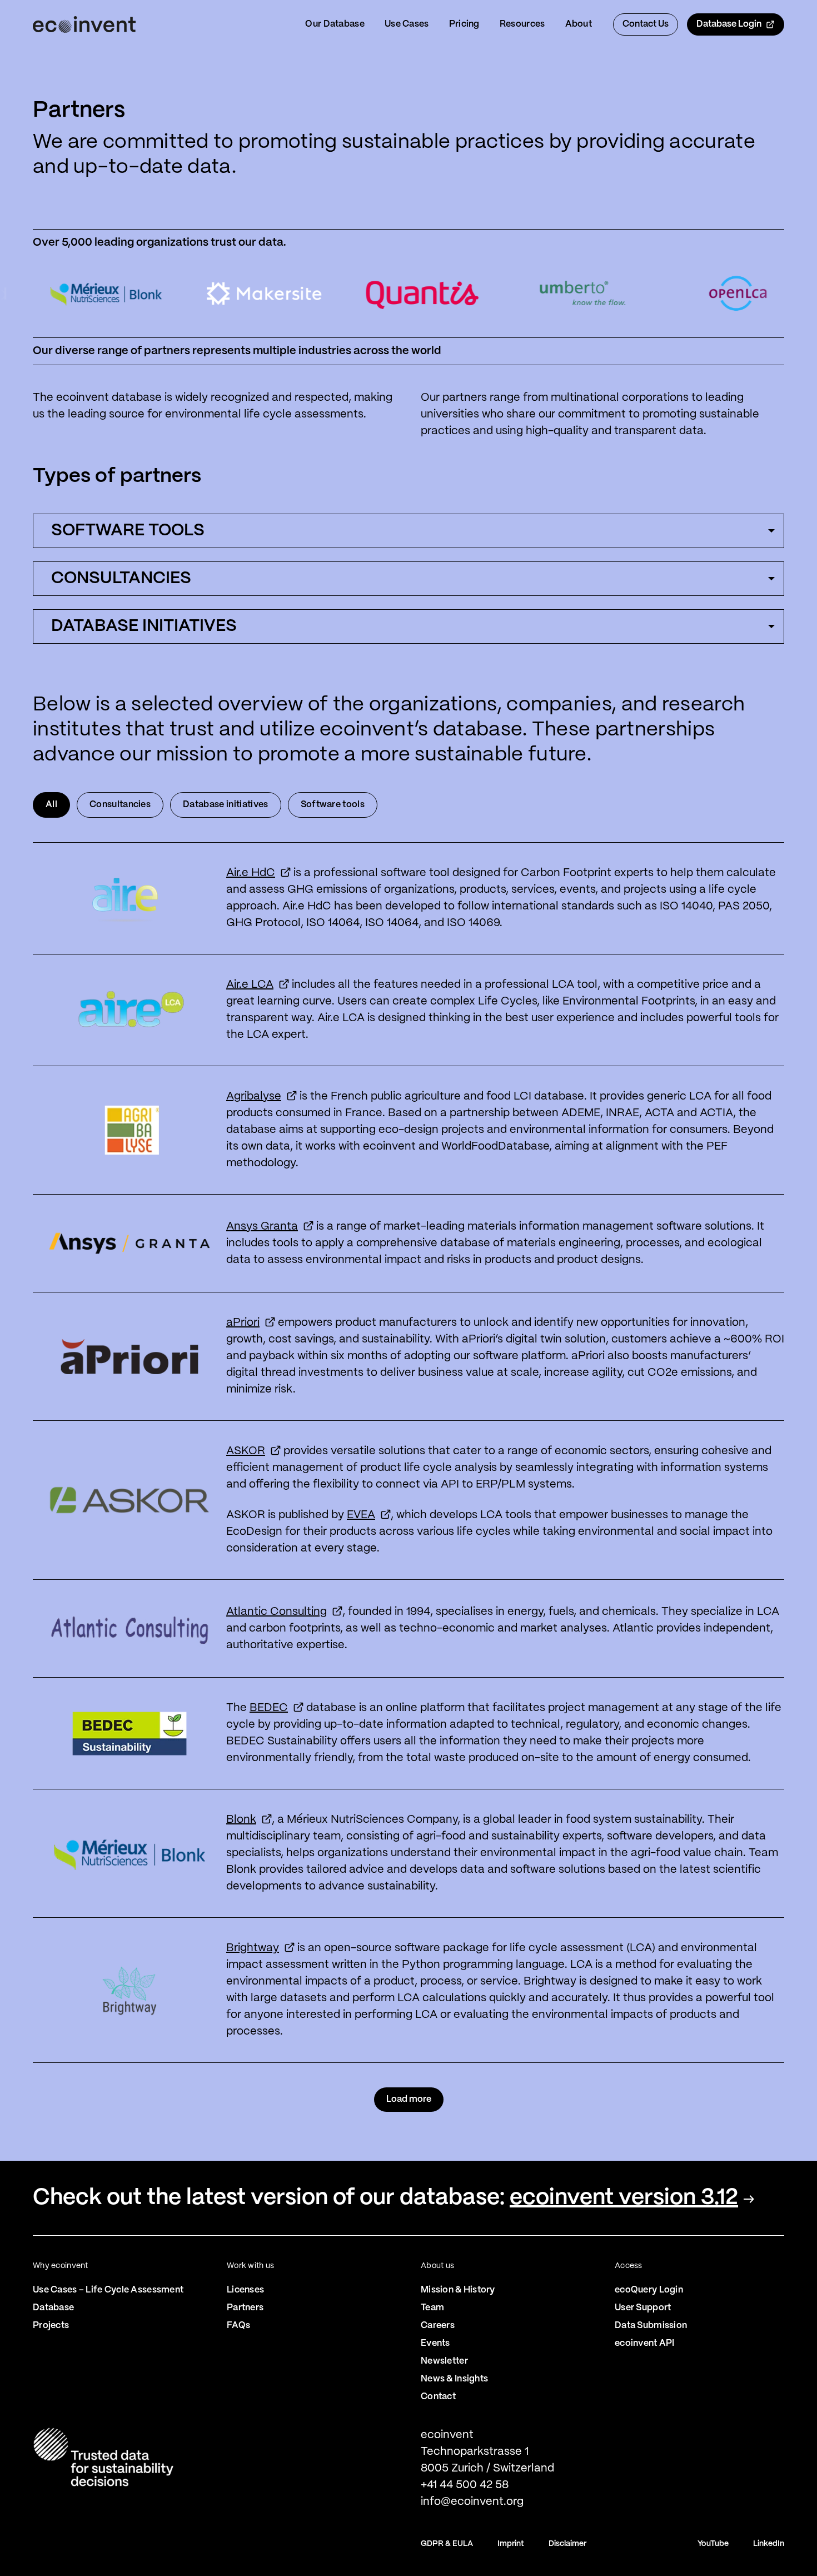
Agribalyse (254, 1096)
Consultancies (120, 805)
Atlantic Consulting (277, 1612)
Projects (51, 2326)
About (579, 24)
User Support (643, 2308)
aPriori (243, 1323)
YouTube (713, 2544)
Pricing (464, 24)
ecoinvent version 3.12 (624, 2198)
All (51, 805)
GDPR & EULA (447, 2544)
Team (432, 2308)
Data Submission (651, 2326)
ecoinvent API (645, 2343)
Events (435, 2343)
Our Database (335, 24)
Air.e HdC (251, 873)
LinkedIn (769, 2544)
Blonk (241, 1820)
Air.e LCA (250, 985)
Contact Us (646, 24)
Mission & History (458, 2290)
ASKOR (246, 1451)
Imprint (511, 2544)
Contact (438, 2397)
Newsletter (444, 2361)
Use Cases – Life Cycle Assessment (108, 2290)
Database (53, 2308)
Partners (245, 2308)
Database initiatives (225, 805)
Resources (522, 24)
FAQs (238, 2326)
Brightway (253, 1948)
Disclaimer (567, 2544)
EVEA (361, 1515)
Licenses (245, 2290)
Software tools (333, 805)
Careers (438, 2326)
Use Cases (407, 24)
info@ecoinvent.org (472, 2502)
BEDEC (269, 1708)
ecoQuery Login (649, 2290)
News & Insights (454, 2379)
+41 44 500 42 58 (465, 2485)
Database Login (729, 24)
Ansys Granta (262, 1227)
